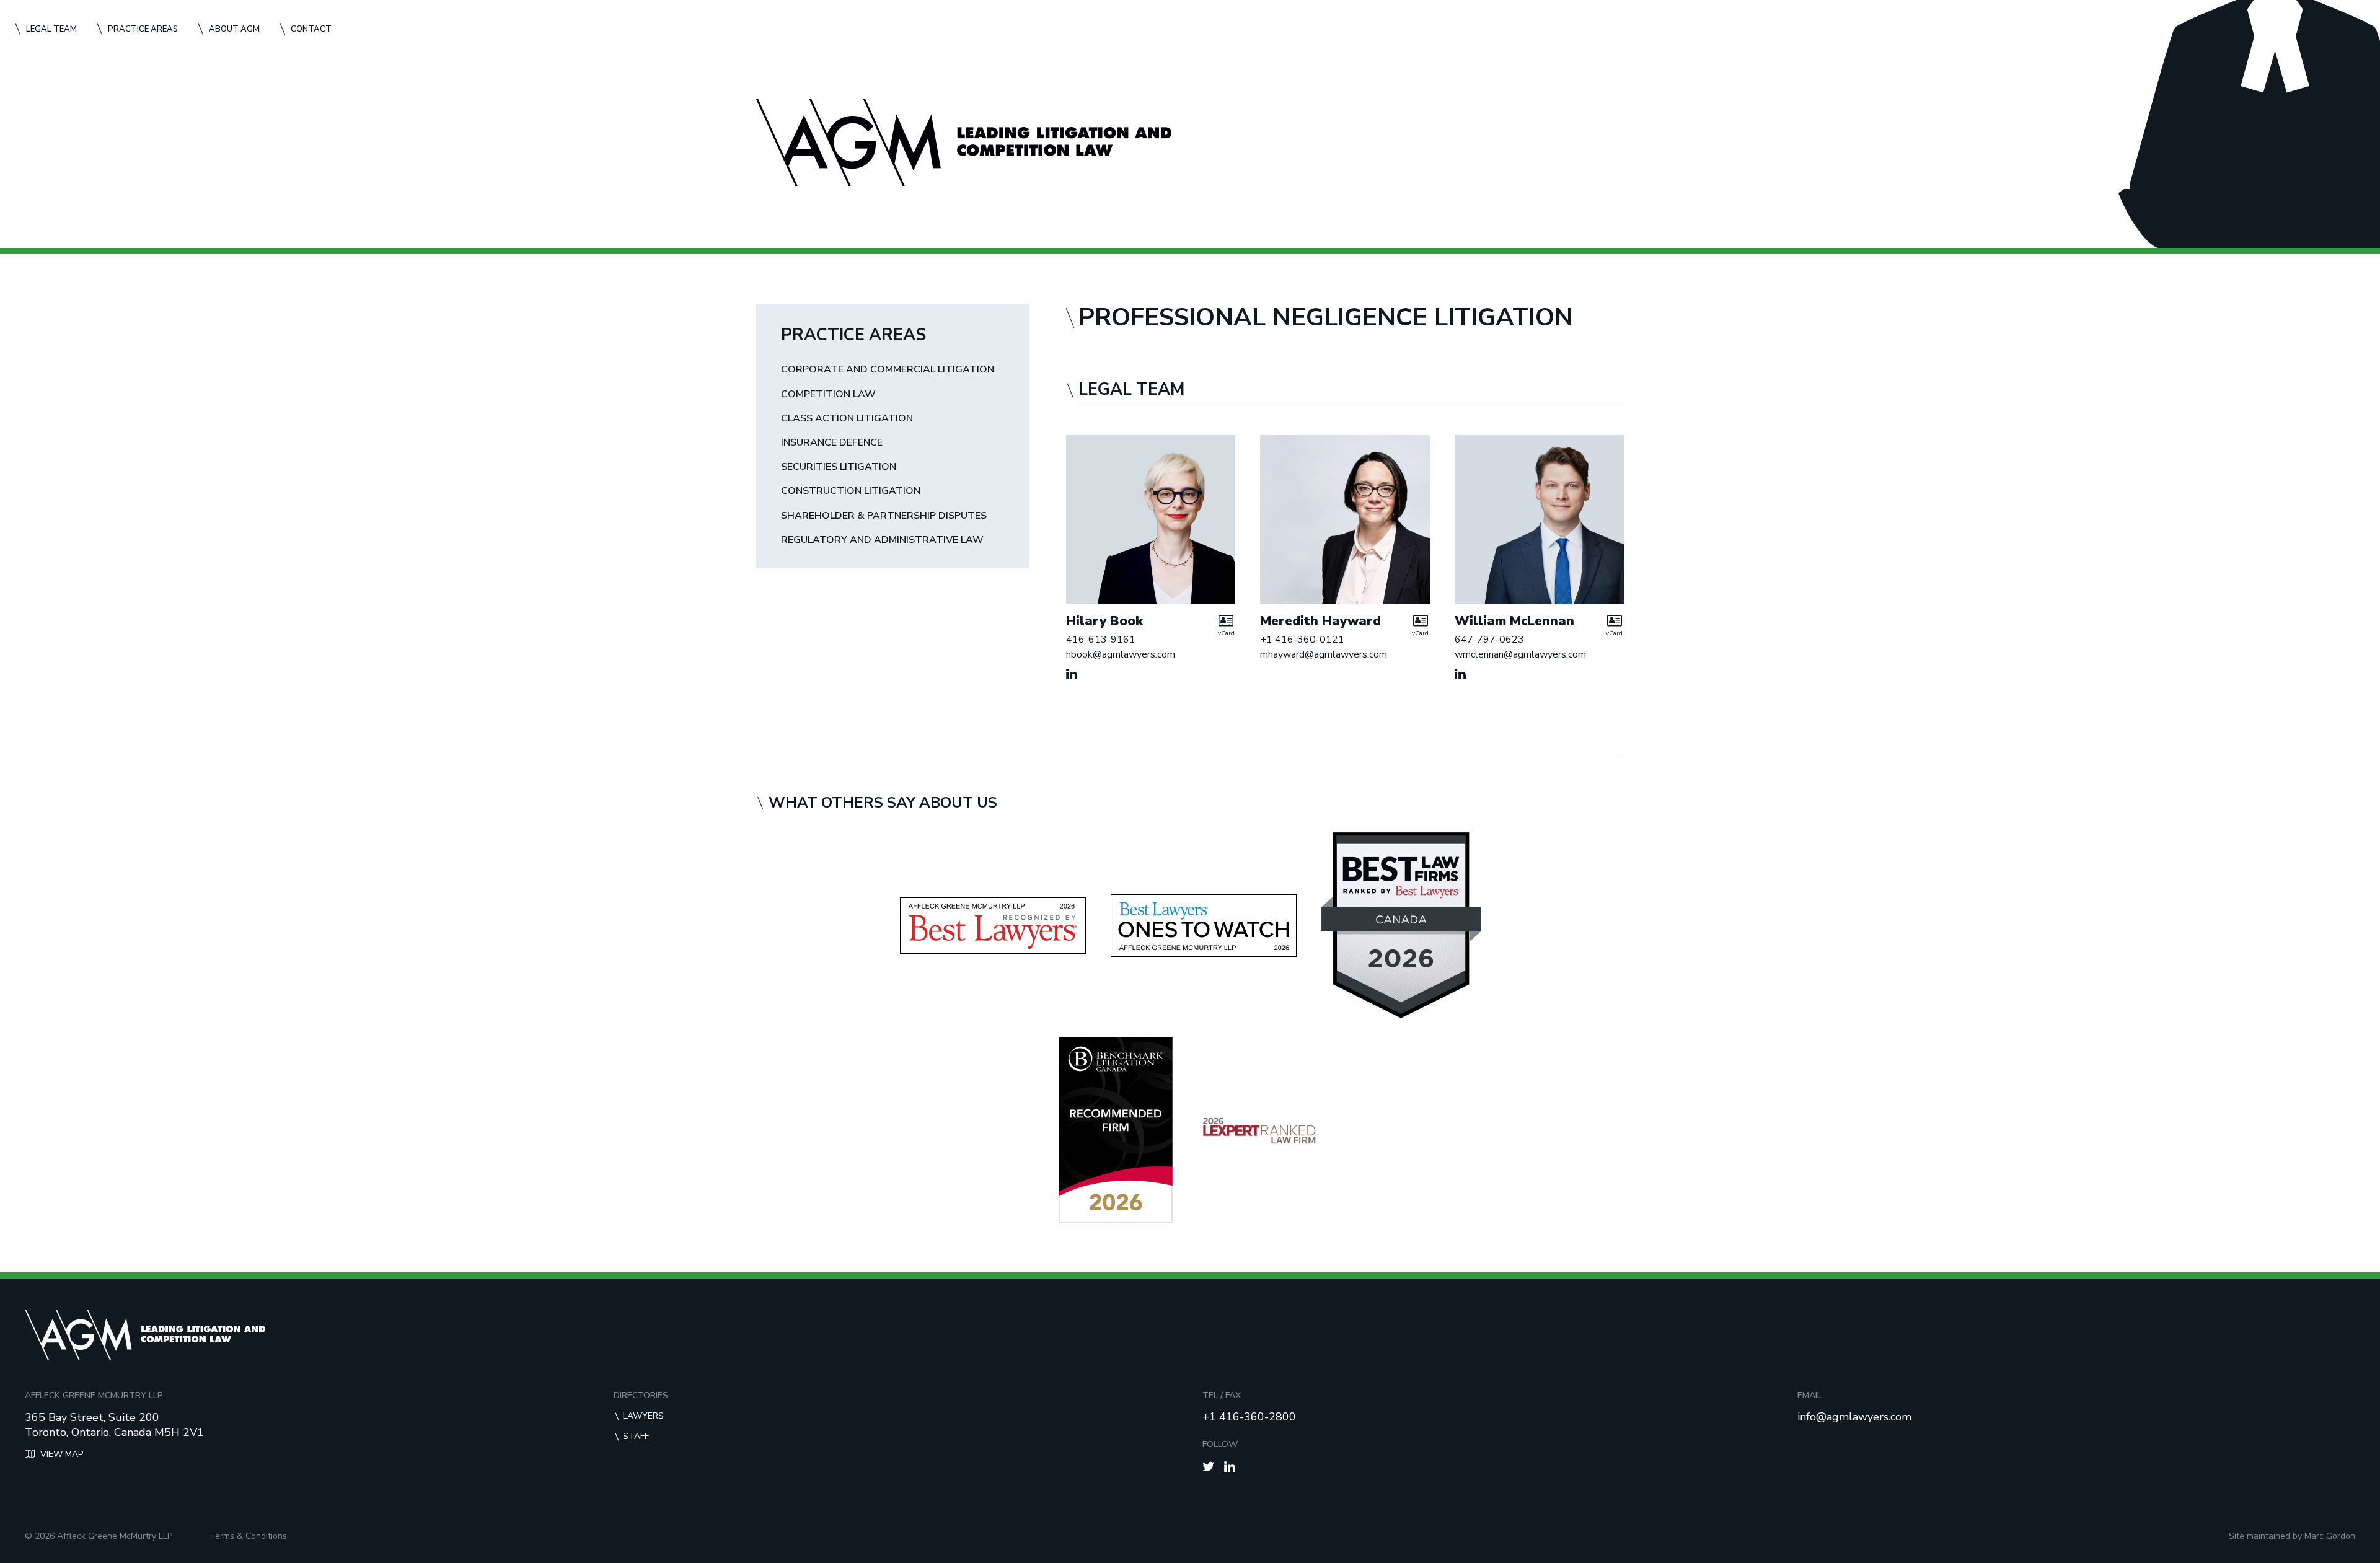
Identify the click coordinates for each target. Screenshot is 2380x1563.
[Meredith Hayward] (1345, 520)
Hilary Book (1104, 621)
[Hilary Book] (1151, 520)
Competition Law (828, 394)
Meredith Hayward (1320, 621)
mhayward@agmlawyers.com (1324, 654)
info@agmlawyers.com (1854, 1417)
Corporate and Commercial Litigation (888, 370)
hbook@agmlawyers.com (1121, 654)
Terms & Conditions (248, 1536)
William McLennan (1514, 621)
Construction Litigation (851, 491)
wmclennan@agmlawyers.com (1520, 654)
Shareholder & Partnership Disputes (884, 516)
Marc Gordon (2330, 1536)
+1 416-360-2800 (1249, 1417)
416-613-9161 (1101, 640)
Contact (311, 29)
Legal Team (51, 29)
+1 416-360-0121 (1302, 640)
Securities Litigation (839, 467)
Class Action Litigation (847, 419)
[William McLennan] (1539, 520)
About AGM (234, 29)
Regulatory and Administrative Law (882, 540)
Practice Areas (143, 29)
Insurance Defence (832, 443)
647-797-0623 (1489, 640)
